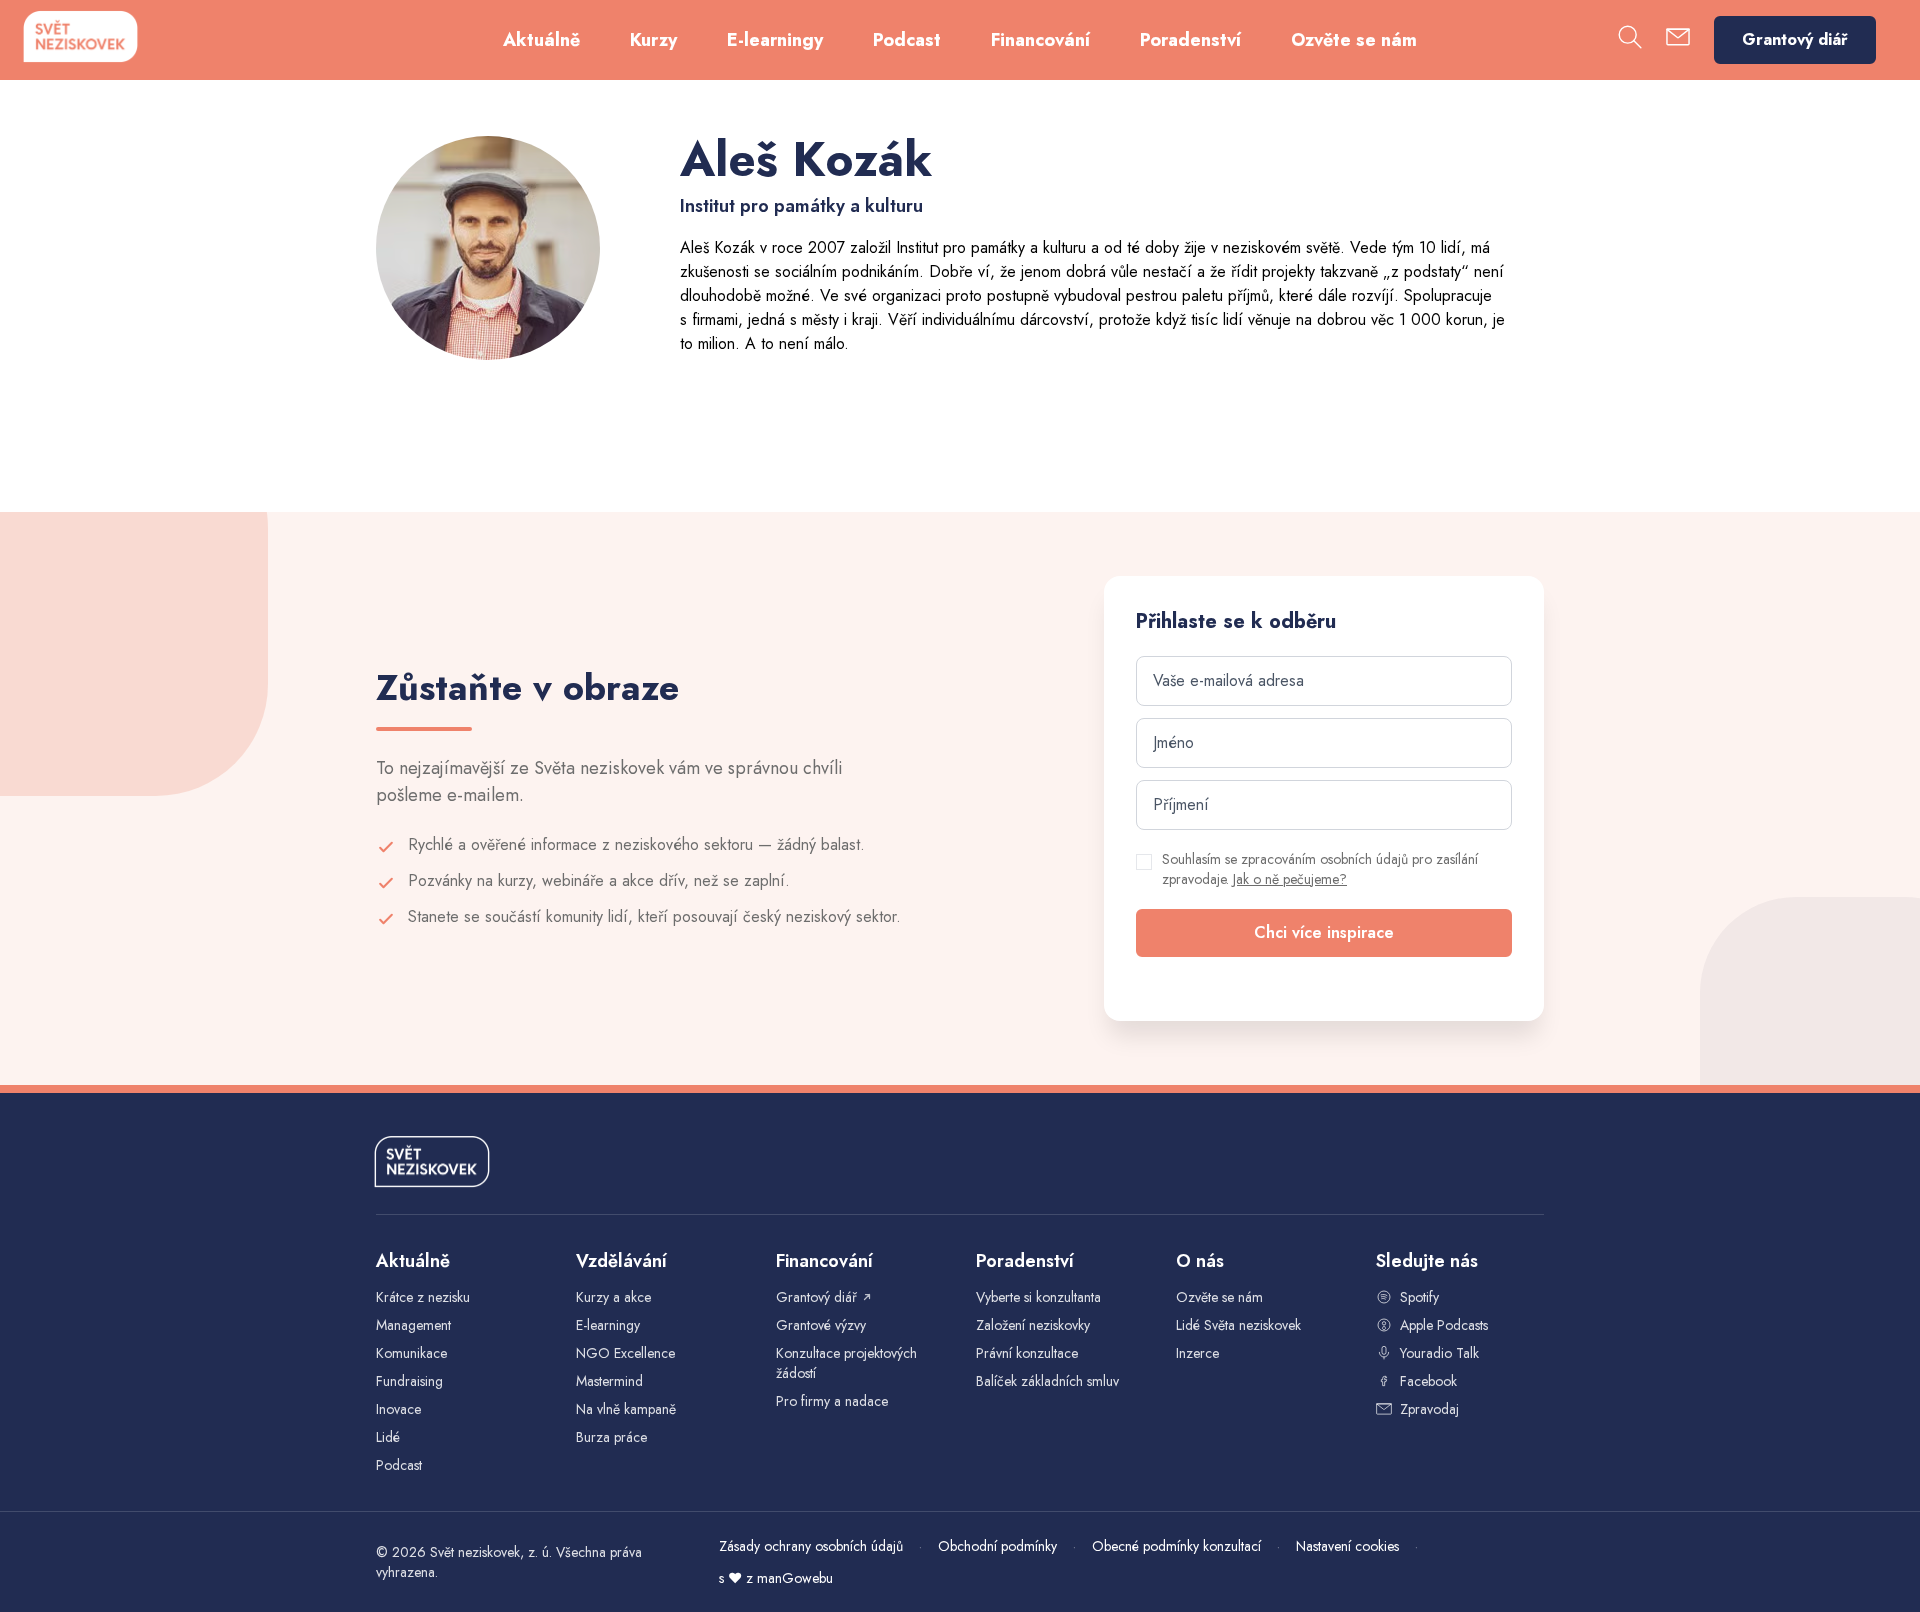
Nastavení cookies (1347, 1546)
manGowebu (795, 1578)
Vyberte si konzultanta (1038, 1297)
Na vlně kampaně (626, 1409)
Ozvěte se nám (1354, 40)
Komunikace (411, 1353)
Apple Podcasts (1444, 1325)
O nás (1200, 1261)
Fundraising (409, 1381)
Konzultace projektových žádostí (846, 1363)
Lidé (388, 1437)
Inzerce (1197, 1353)
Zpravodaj (1429, 1409)
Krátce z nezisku (423, 1297)
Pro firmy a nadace (832, 1401)
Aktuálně (541, 40)
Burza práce (611, 1437)
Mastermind (609, 1381)
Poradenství (1190, 40)
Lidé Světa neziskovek (1238, 1325)
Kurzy (653, 40)
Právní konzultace (1027, 1353)
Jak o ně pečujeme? (1290, 879)
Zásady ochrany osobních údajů (811, 1546)
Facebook (1428, 1381)
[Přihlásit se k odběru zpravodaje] (1678, 40)
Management (413, 1325)
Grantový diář (1795, 39)
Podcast (907, 40)
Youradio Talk (1439, 1353)
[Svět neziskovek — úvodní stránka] (80, 36)
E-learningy (775, 40)
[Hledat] (1630, 40)
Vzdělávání (621, 1261)
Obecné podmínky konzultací (1176, 1546)
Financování (1040, 40)
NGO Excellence (625, 1353)
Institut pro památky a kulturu (991, 247)
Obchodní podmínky (997, 1546)
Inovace (398, 1409)
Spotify (1419, 1297)
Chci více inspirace (1324, 932)
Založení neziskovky (1033, 1325)
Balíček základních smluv (1047, 1381)
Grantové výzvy (821, 1325)
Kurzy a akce (613, 1297)
